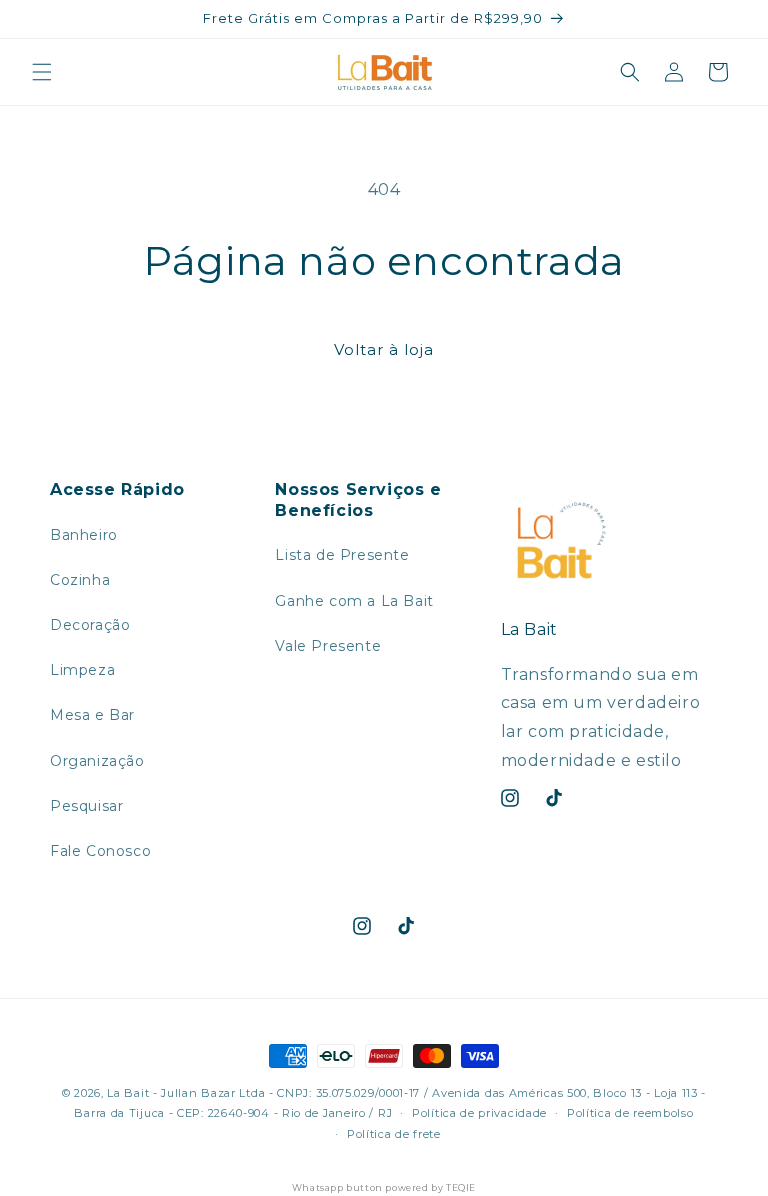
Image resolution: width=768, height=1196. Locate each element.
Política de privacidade (479, 1113)
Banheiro (84, 535)
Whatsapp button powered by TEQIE (384, 1187)
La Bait (128, 1093)
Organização (97, 761)
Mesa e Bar (92, 715)
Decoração (90, 625)
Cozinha (80, 580)
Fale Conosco (100, 851)
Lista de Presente (342, 555)
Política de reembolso (630, 1113)
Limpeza (82, 670)
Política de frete (394, 1134)
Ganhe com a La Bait (354, 601)
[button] (42, 72)
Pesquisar (86, 806)
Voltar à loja (384, 349)
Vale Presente (328, 646)
